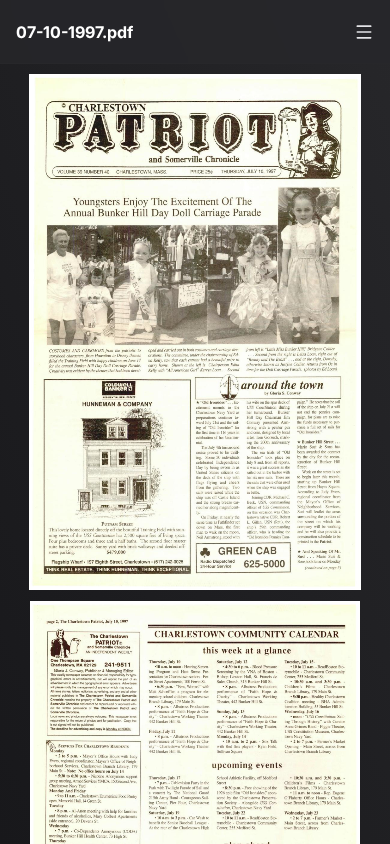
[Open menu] (364, 32)
